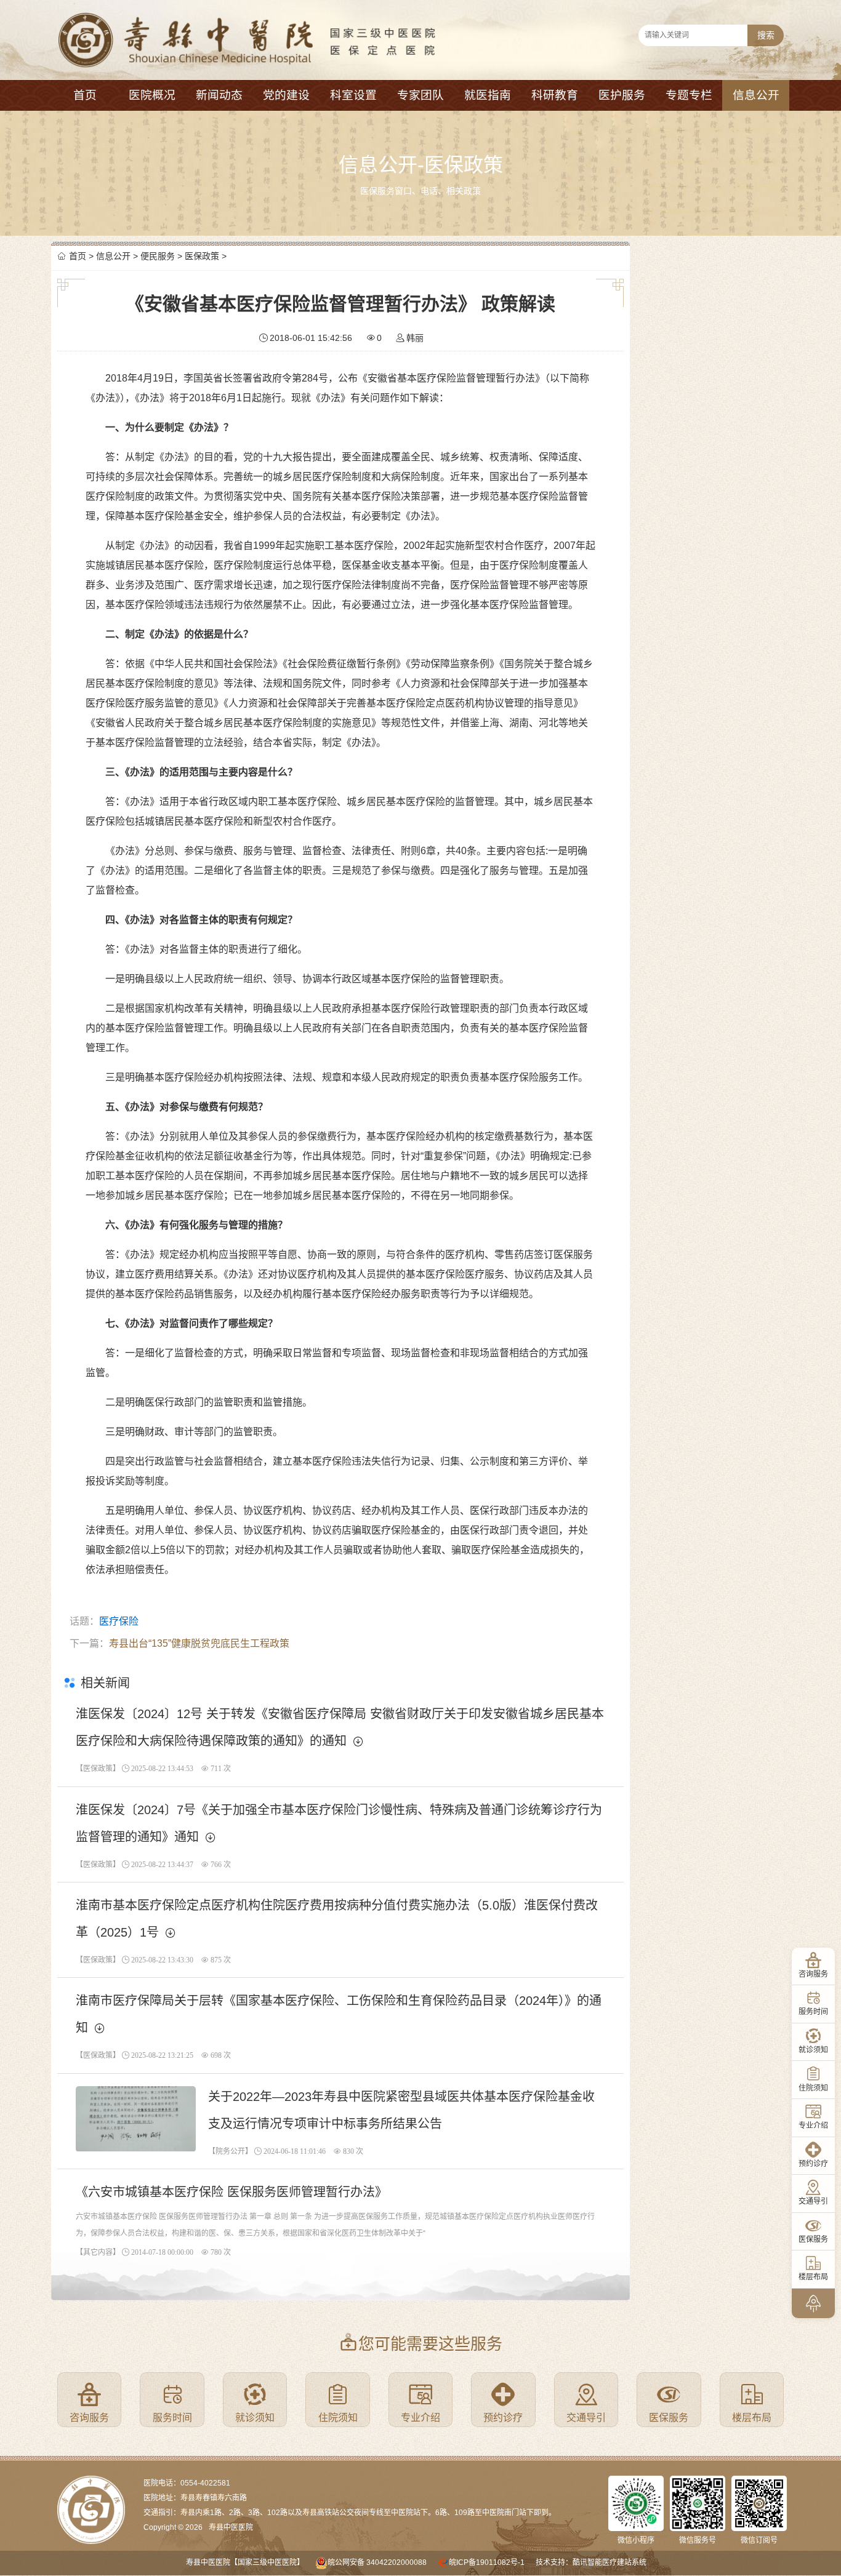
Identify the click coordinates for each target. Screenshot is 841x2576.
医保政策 (202, 256)
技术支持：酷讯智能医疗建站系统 (591, 2562)
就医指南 (488, 95)
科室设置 (353, 95)
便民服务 (158, 256)
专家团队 (420, 95)
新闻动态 (219, 95)
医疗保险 (119, 1621)
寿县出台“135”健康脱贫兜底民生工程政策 (199, 1643)
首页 (85, 95)
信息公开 (756, 95)
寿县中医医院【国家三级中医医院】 (245, 2562)
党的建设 (286, 95)
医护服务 (622, 95)
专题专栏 (689, 95)
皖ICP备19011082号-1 (487, 2562)
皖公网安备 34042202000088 (377, 2562)
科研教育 (555, 95)
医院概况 (152, 95)
